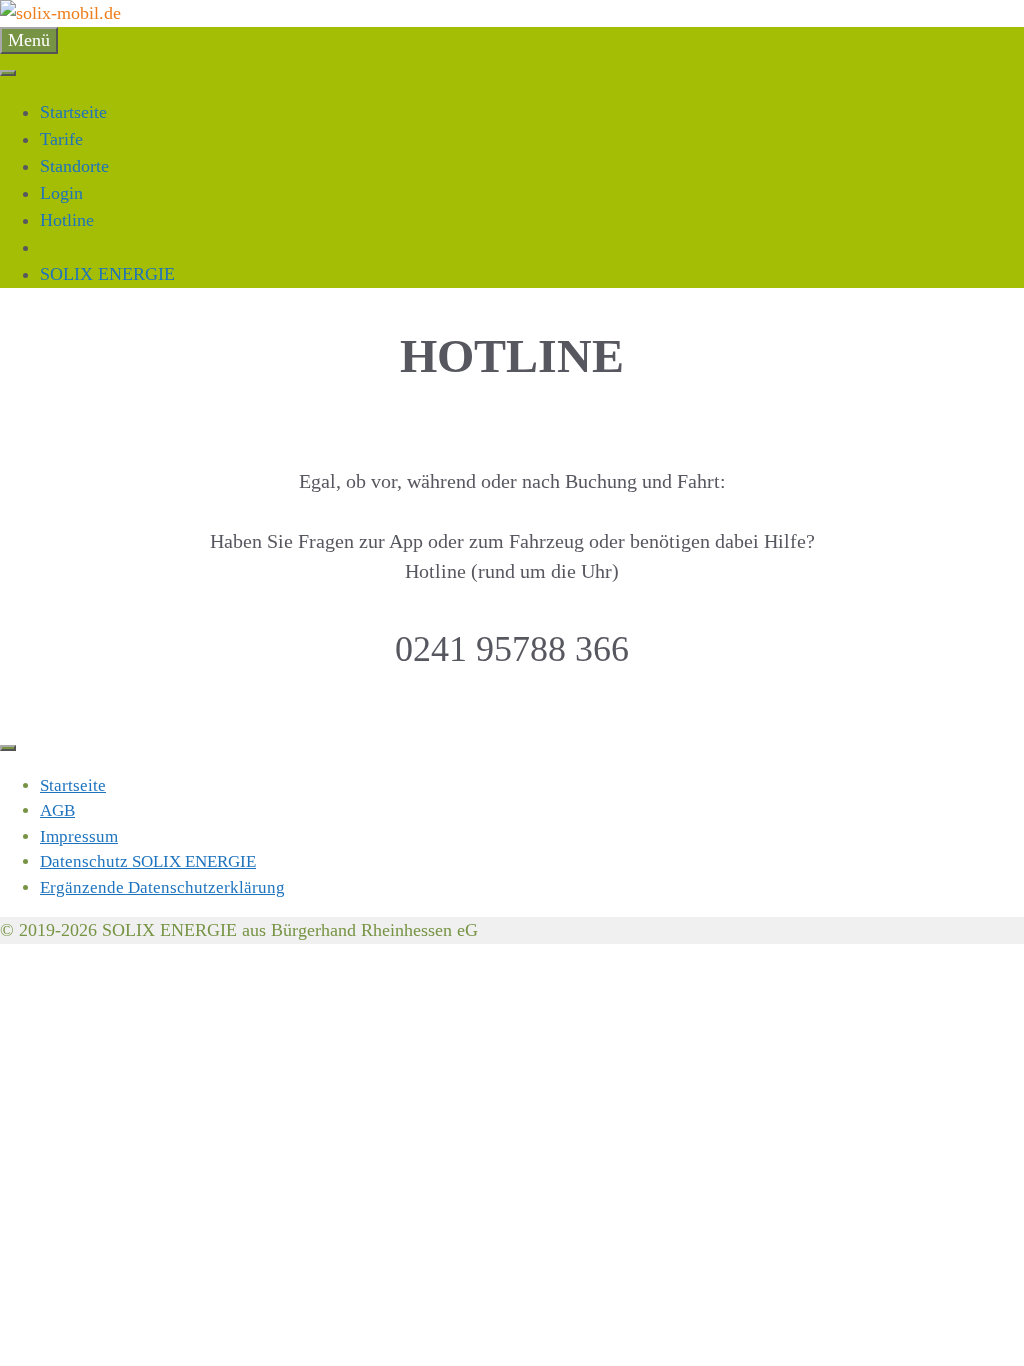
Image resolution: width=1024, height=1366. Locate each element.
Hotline (67, 220)
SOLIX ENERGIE (107, 274)
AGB (57, 810)
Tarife (61, 139)
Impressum (79, 836)
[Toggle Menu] (8, 73)
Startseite (73, 112)
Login (61, 193)
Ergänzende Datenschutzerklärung (162, 887)
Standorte (74, 166)
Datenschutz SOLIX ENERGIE (148, 861)
